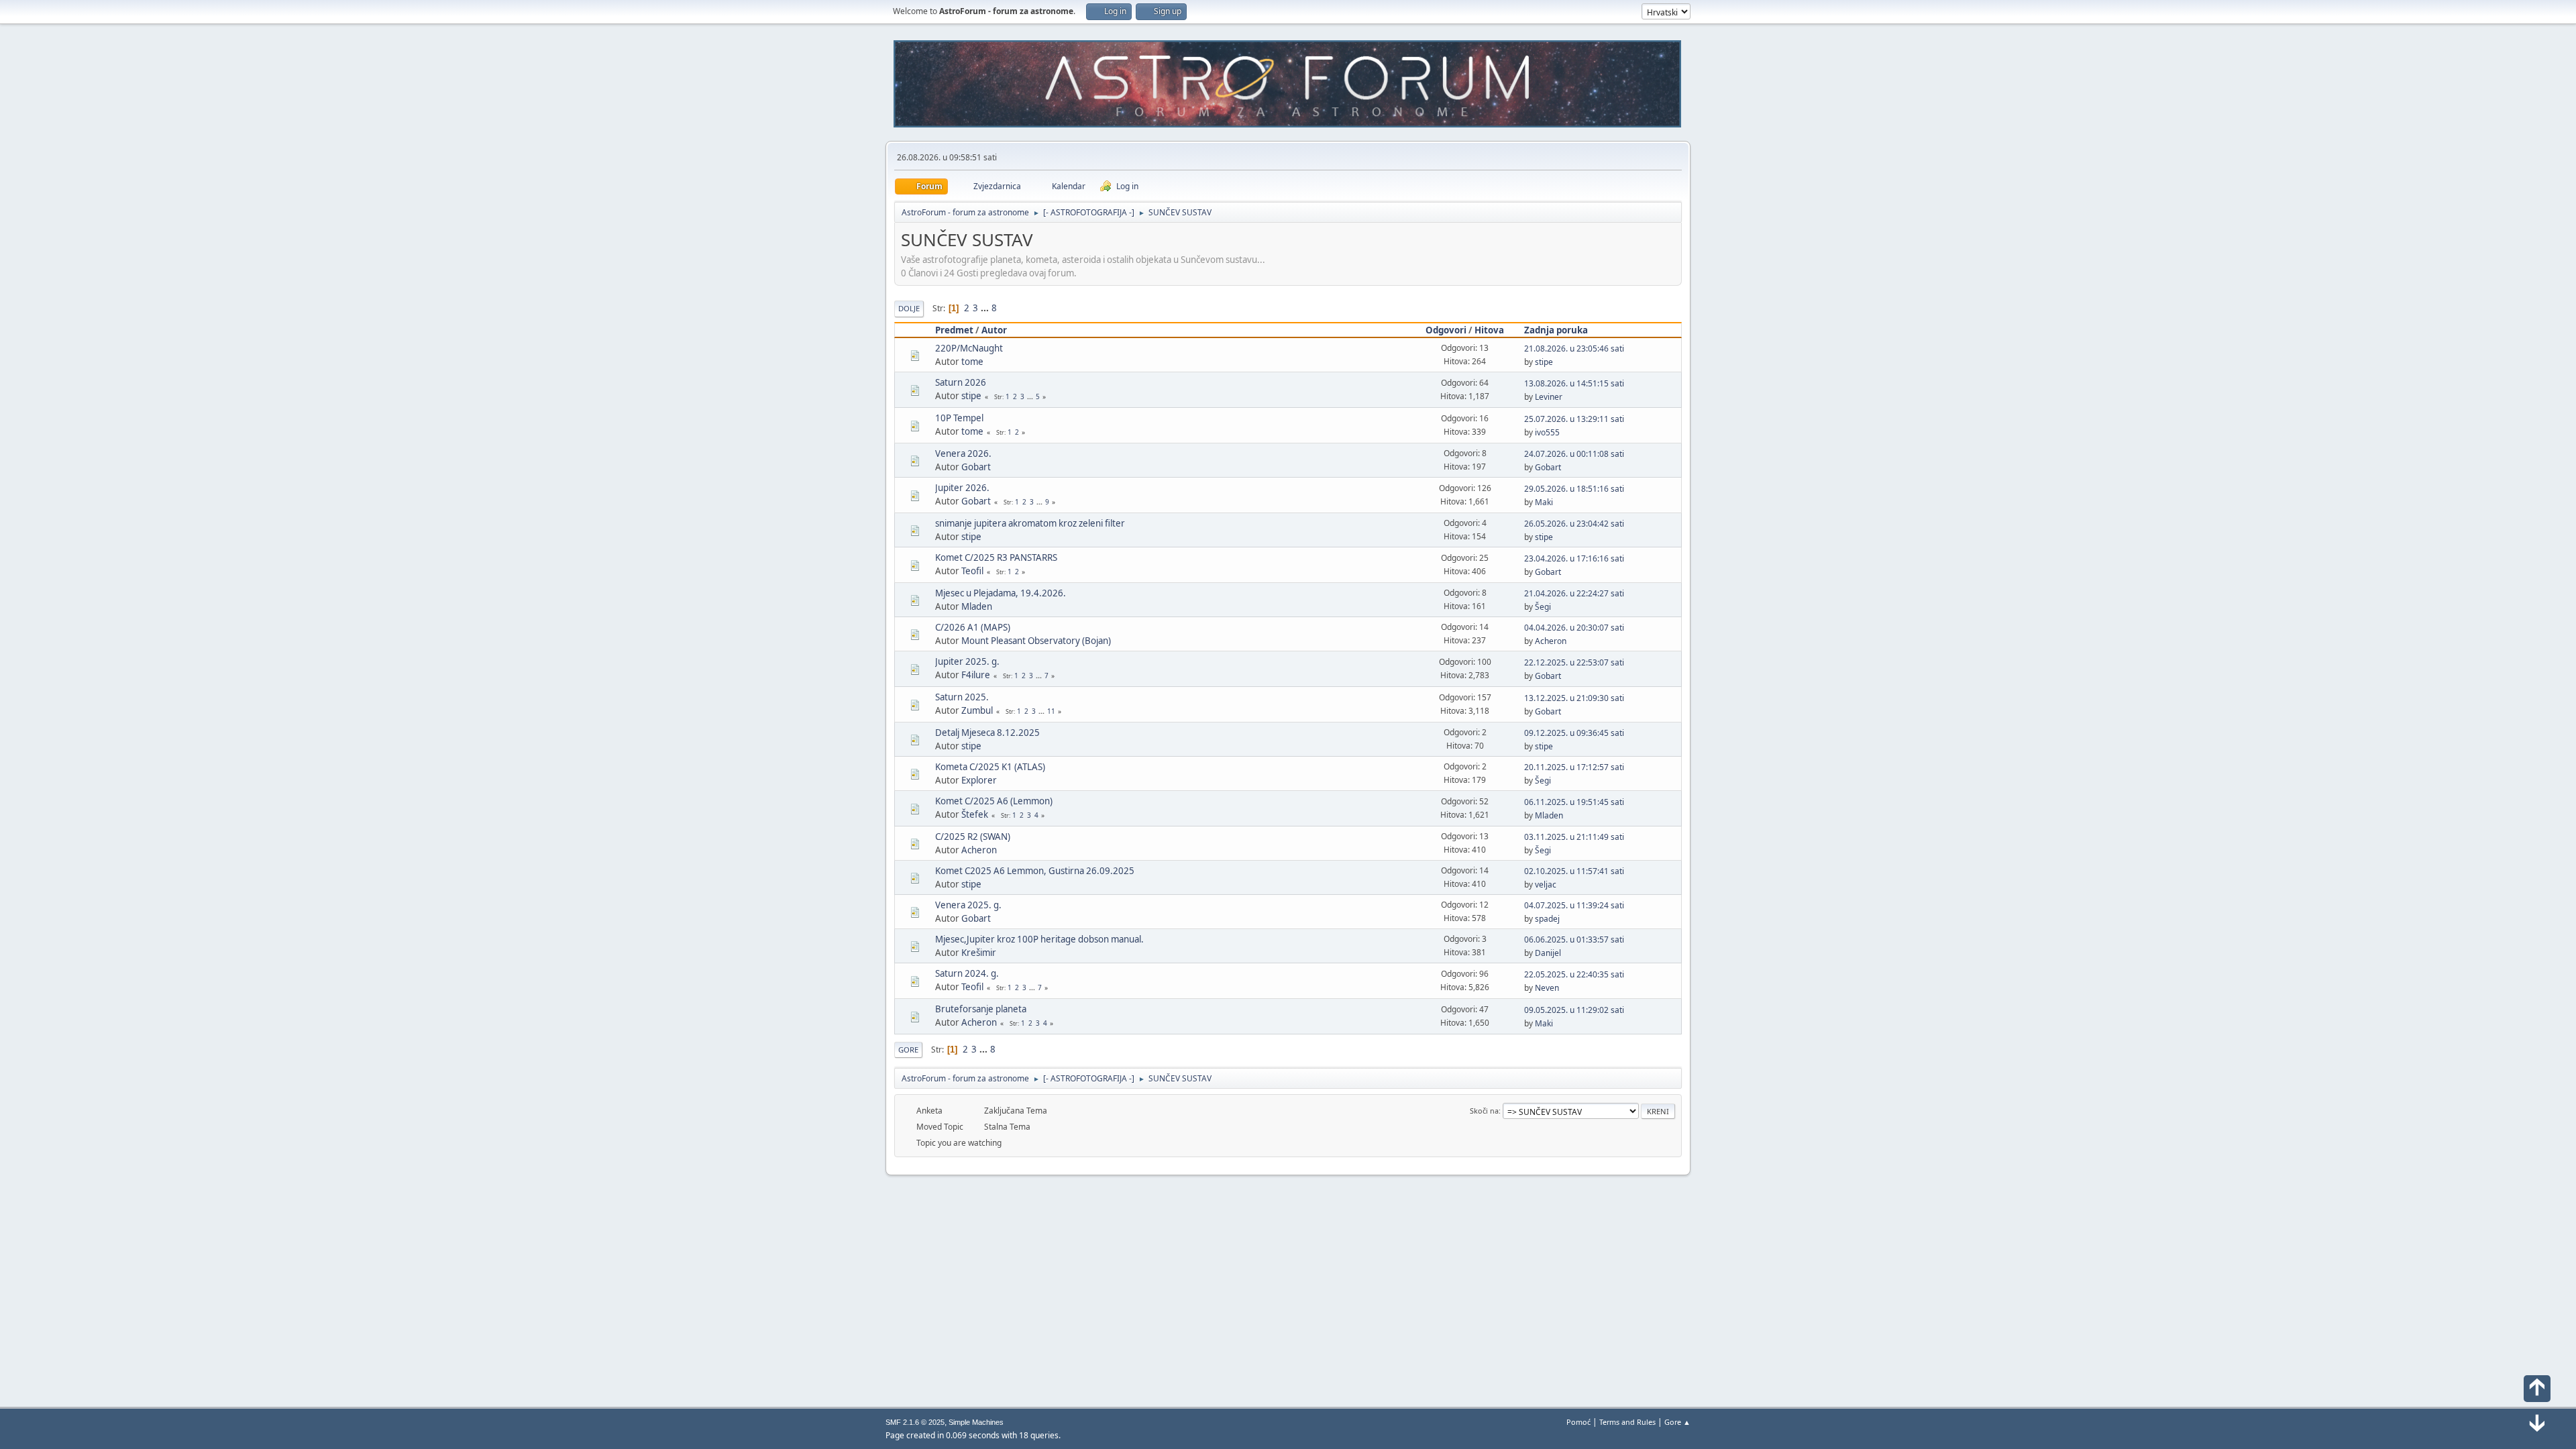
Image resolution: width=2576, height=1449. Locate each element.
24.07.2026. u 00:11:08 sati (1574, 454)
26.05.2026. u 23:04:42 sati (1574, 524)
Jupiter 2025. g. (967, 661)
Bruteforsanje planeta (981, 1009)
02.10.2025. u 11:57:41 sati (1574, 871)
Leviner (1549, 397)
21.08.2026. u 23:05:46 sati (1574, 348)
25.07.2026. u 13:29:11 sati (1574, 419)
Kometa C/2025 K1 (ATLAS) (990, 767)
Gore (908, 1050)
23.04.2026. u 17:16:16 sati (1574, 558)
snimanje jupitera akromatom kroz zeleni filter (1030, 523)
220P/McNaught (969, 348)
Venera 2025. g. (968, 905)
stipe (1544, 362)
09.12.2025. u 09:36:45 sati (1574, 733)
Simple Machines (976, 1422)
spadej (1547, 919)
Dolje (909, 308)
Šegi (1543, 607)
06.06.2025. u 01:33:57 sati (1574, 940)
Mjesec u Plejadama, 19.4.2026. (1001, 593)
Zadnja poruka (1556, 330)
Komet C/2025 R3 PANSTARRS (996, 557)
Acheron (1551, 641)
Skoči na (1484, 1111)
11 (1051, 711)
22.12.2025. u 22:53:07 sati (1574, 662)
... (986, 308)
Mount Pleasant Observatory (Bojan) (1036, 641)
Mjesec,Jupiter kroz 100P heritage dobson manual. (1039, 939)
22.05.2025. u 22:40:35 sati (1574, 974)
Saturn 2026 (961, 382)
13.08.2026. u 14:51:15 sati (1574, 383)
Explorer (979, 780)
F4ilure (976, 675)
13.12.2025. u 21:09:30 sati (1574, 698)
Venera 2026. (963, 453)
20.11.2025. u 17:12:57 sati (1574, 767)
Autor (994, 330)
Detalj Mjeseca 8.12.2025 (987, 733)
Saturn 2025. (962, 697)
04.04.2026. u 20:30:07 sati (1574, 628)
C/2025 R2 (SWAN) (973, 837)
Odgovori (1446, 330)
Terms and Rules (1627, 1422)
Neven (1547, 988)
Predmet (954, 330)
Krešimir (979, 953)
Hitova (1489, 330)
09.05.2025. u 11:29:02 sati (1574, 1010)
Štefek (975, 814)
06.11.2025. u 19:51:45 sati (1574, 802)
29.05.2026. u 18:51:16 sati (1574, 489)
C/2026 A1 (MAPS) (973, 627)
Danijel (1548, 953)
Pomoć (1578, 1422)
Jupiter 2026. (962, 488)
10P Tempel (959, 418)
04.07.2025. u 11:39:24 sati (1574, 905)
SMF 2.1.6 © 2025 (915, 1422)
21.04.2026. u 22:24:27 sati (1574, 593)
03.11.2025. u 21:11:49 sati (1574, 837)
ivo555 (1547, 432)
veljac (1546, 884)
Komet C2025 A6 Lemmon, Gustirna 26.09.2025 (1035, 871)
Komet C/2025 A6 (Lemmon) (994, 801)
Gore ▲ (1677, 1422)
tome (972, 362)
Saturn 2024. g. (967, 973)
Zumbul (977, 710)
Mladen (977, 606)
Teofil (972, 571)
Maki (1544, 502)
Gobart (976, 467)
